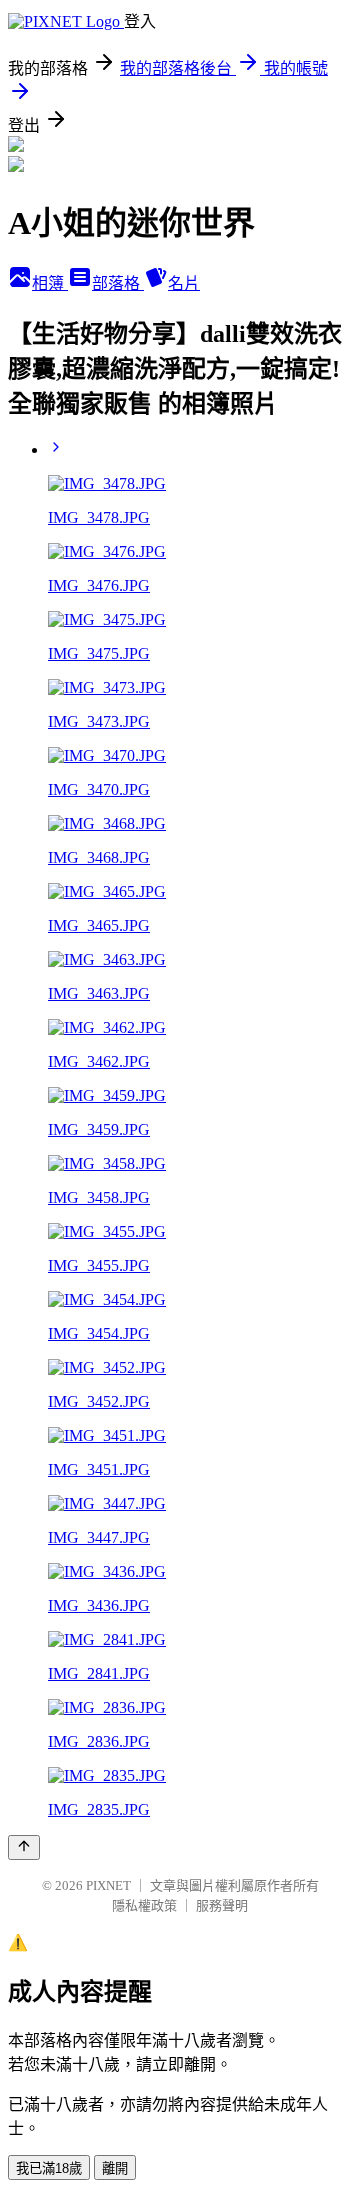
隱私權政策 (144, 1905)
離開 (115, 2168)
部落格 (118, 283)
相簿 (50, 283)
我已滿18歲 (49, 2168)
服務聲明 (222, 1905)
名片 (184, 283)
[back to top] (24, 1847)
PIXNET (108, 1885)
